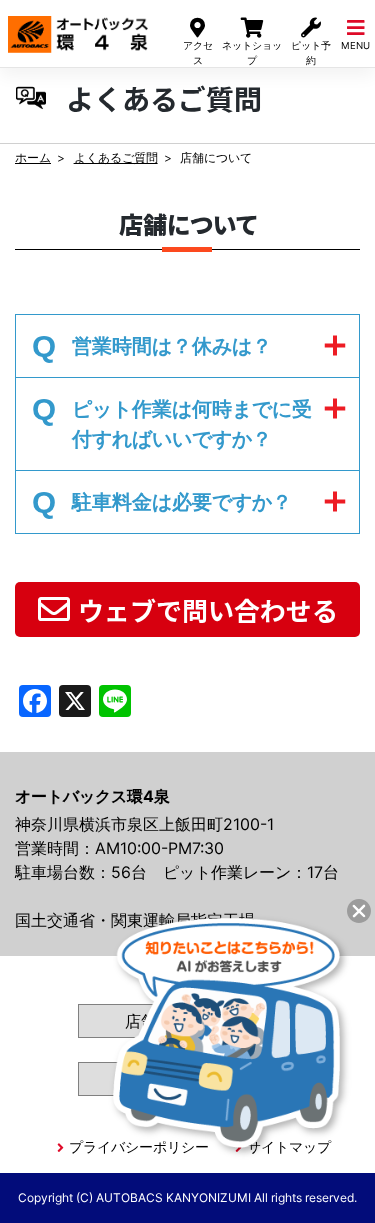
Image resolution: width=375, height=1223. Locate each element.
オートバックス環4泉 (78, 28)
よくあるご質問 (116, 157)
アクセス (198, 52)
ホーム (33, 157)
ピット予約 (311, 52)
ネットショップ (252, 52)
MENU (355, 45)
